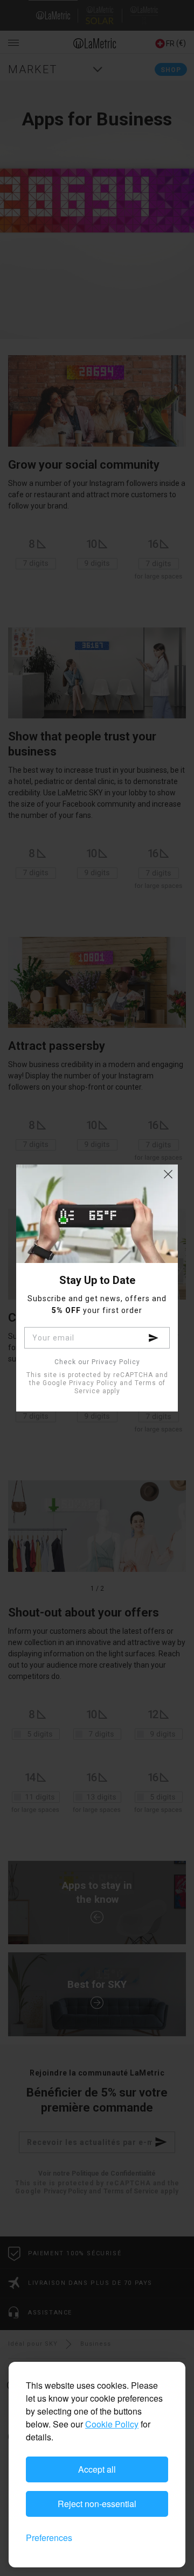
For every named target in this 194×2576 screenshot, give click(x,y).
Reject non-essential (97, 2504)
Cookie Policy (112, 2424)
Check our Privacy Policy (97, 1362)
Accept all (97, 2469)
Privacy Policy (93, 1383)
